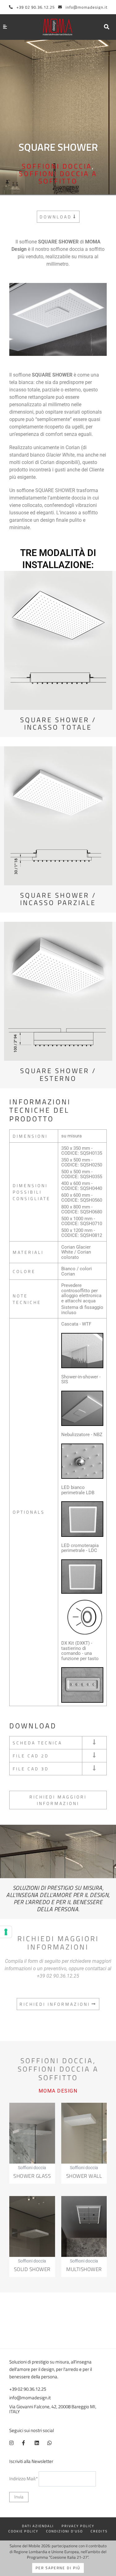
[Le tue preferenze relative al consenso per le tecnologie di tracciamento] (6, 1932)
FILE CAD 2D (31, 1756)
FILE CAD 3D (31, 1769)
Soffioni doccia (57, 166)
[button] (107, 27)
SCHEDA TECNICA (37, 1743)
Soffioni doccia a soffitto (58, 177)
